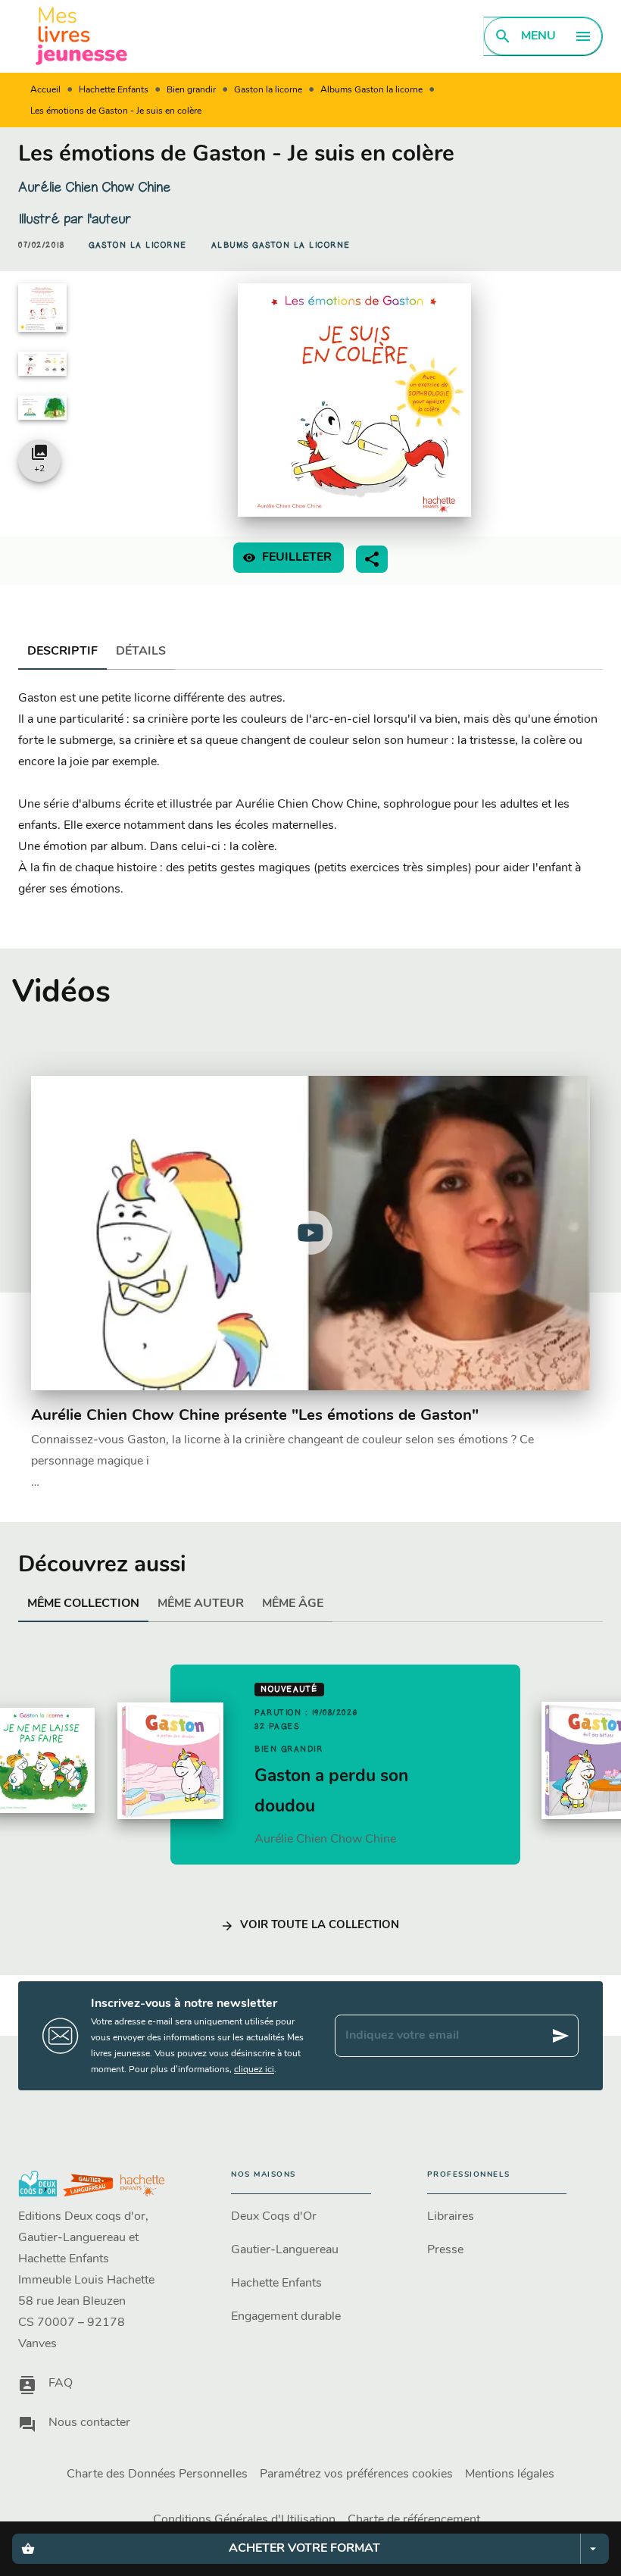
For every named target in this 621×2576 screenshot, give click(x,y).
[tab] (62, 652)
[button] (138, 245)
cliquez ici (254, 2070)
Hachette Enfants (114, 90)
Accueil (45, 90)
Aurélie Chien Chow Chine (94, 187)
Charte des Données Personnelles (157, 2474)
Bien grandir (191, 90)
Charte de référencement (414, 2520)
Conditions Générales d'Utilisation (244, 2520)
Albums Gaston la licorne (371, 90)
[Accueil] (82, 36)
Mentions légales (510, 2474)
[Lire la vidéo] (310, 1233)
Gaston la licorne (268, 90)
